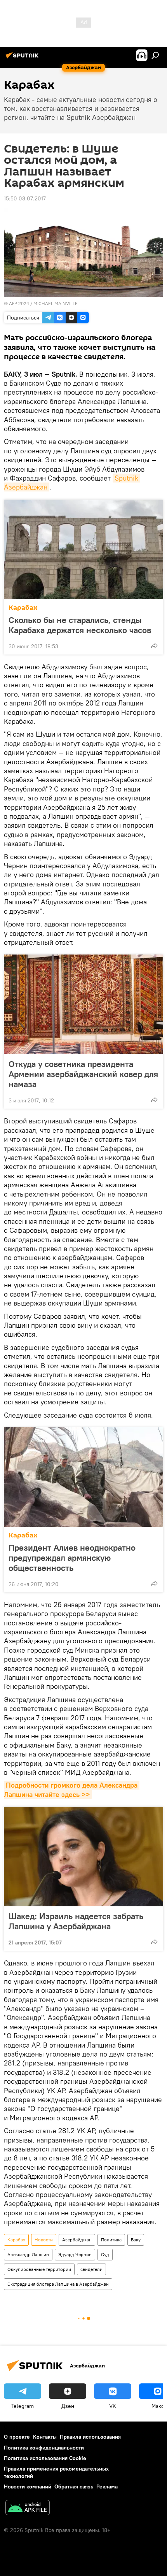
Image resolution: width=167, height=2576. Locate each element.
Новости (44, 2240)
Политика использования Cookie (45, 2458)
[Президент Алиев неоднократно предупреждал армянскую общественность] (83, 1477)
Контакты (45, 2437)
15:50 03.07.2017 (25, 198)
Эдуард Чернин (75, 2254)
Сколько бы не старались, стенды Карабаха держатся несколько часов (80, 625)
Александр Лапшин (28, 2254)
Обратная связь (74, 2487)
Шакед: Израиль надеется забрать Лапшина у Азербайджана (76, 1921)
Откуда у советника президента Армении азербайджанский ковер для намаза (83, 1074)
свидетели (91, 2269)
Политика (111, 2240)
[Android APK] (28, 2508)
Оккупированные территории (39, 2269)
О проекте (17, 2437)
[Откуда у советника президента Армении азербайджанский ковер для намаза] (83, 1004)
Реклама (107, 2487)
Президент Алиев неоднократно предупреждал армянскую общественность (72, 1558)
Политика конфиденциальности (44, 2448)
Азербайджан (77, 2240)
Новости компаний (28, 2487)
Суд (105, 2254)
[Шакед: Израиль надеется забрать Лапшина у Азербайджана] (83, 1857)
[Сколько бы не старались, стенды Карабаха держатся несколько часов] (83, 549)
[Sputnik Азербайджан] (23, 58)
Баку (136, 2240)
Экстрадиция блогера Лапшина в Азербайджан (58, 2284)
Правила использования (90, 2437)
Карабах (23, 608)
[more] (154, 646)
